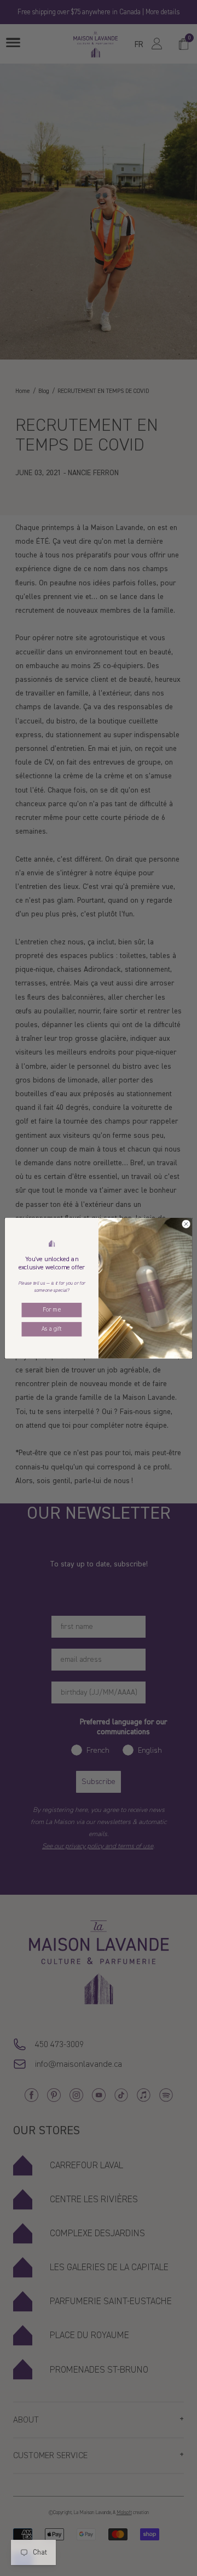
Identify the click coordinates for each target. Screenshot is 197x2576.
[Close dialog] (186, 1224)
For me (51, 1309)
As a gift (51, 1329)
